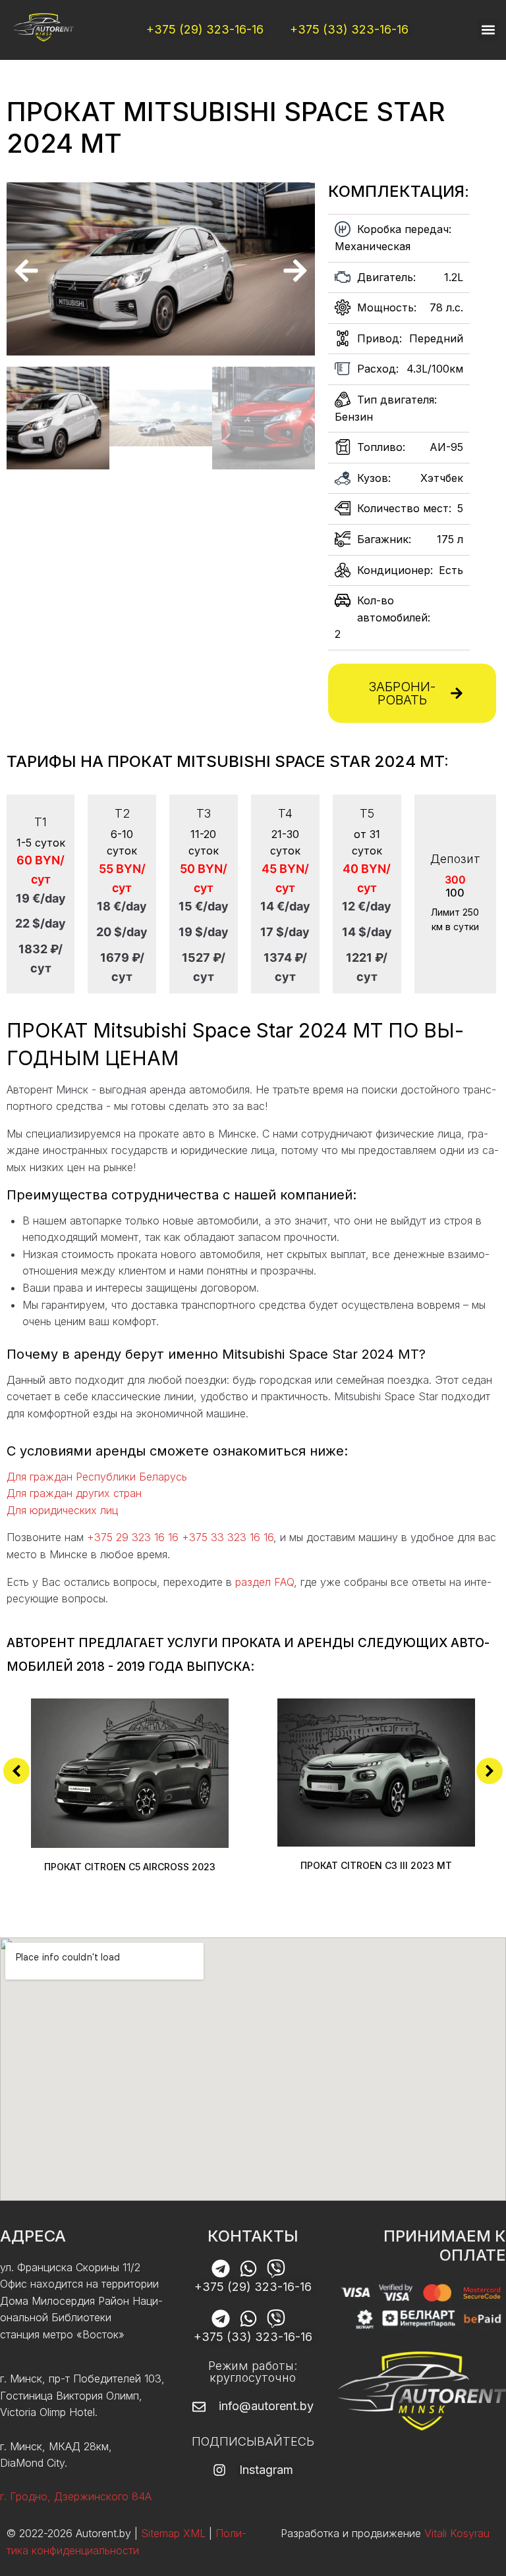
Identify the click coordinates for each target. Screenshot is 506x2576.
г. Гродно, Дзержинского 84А (76, 2496)
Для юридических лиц (62, 1510)
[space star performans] (161, 269)
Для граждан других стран (74, 1493)
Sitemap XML (173, 2533)
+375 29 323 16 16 (133, 1537)
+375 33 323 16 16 (228, 1537)
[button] (489, 30)
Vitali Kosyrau (457, 2533)
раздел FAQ (265, 1582)
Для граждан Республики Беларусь (97, 1477)
